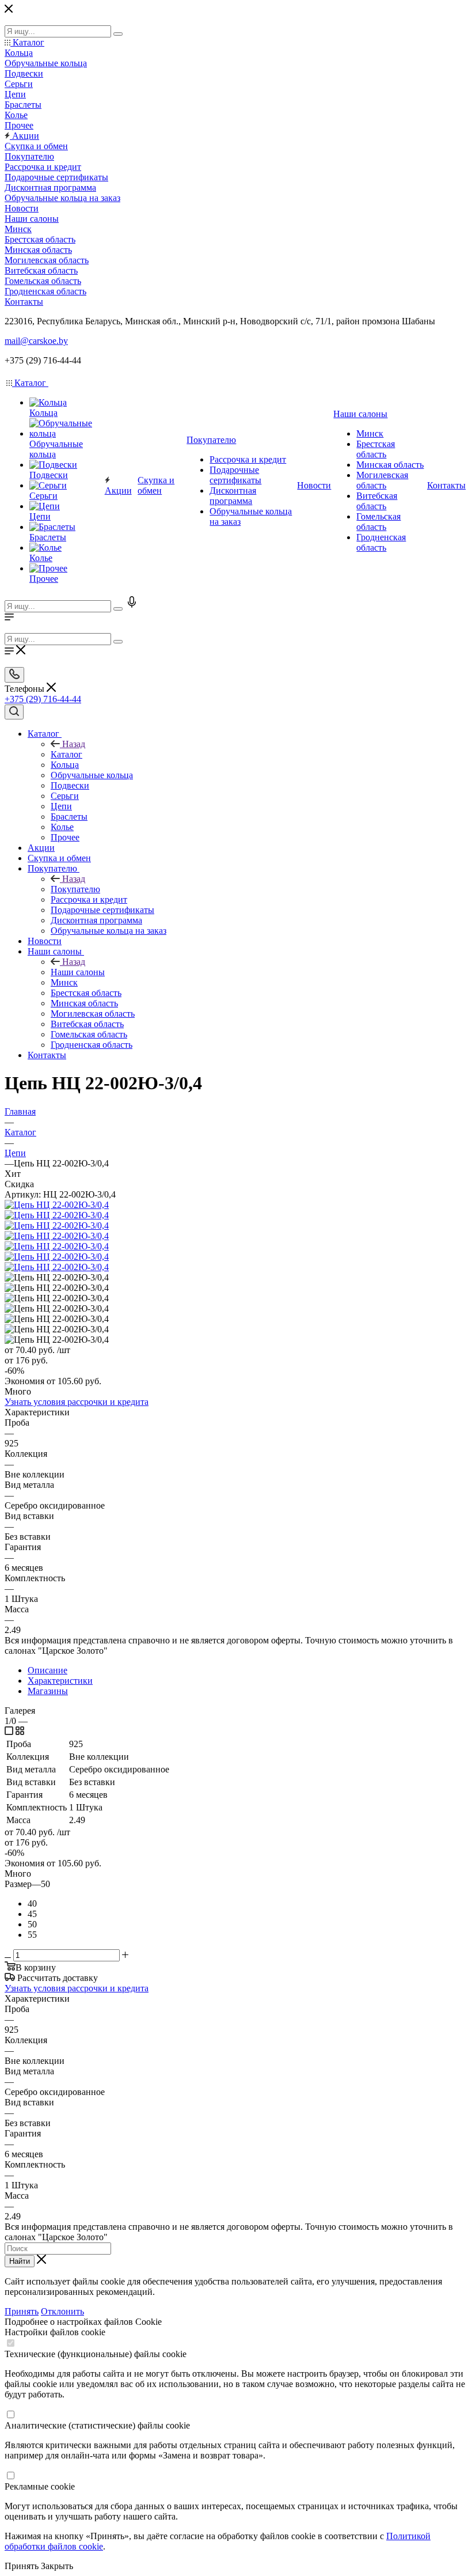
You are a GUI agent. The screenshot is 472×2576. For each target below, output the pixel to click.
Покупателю (75, 889)
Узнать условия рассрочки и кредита (77, 1402)
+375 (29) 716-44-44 (43, 699)
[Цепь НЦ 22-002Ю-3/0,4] (57, 1205)
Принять (22, 2311)
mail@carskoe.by (36, 341)
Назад (74, 744)
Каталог (66, 754)
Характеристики (60, 1681)
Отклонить (62, 2311)
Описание (47, 1670)
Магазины (48, 1691)
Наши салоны (78, 972)
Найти (20, 2261)
